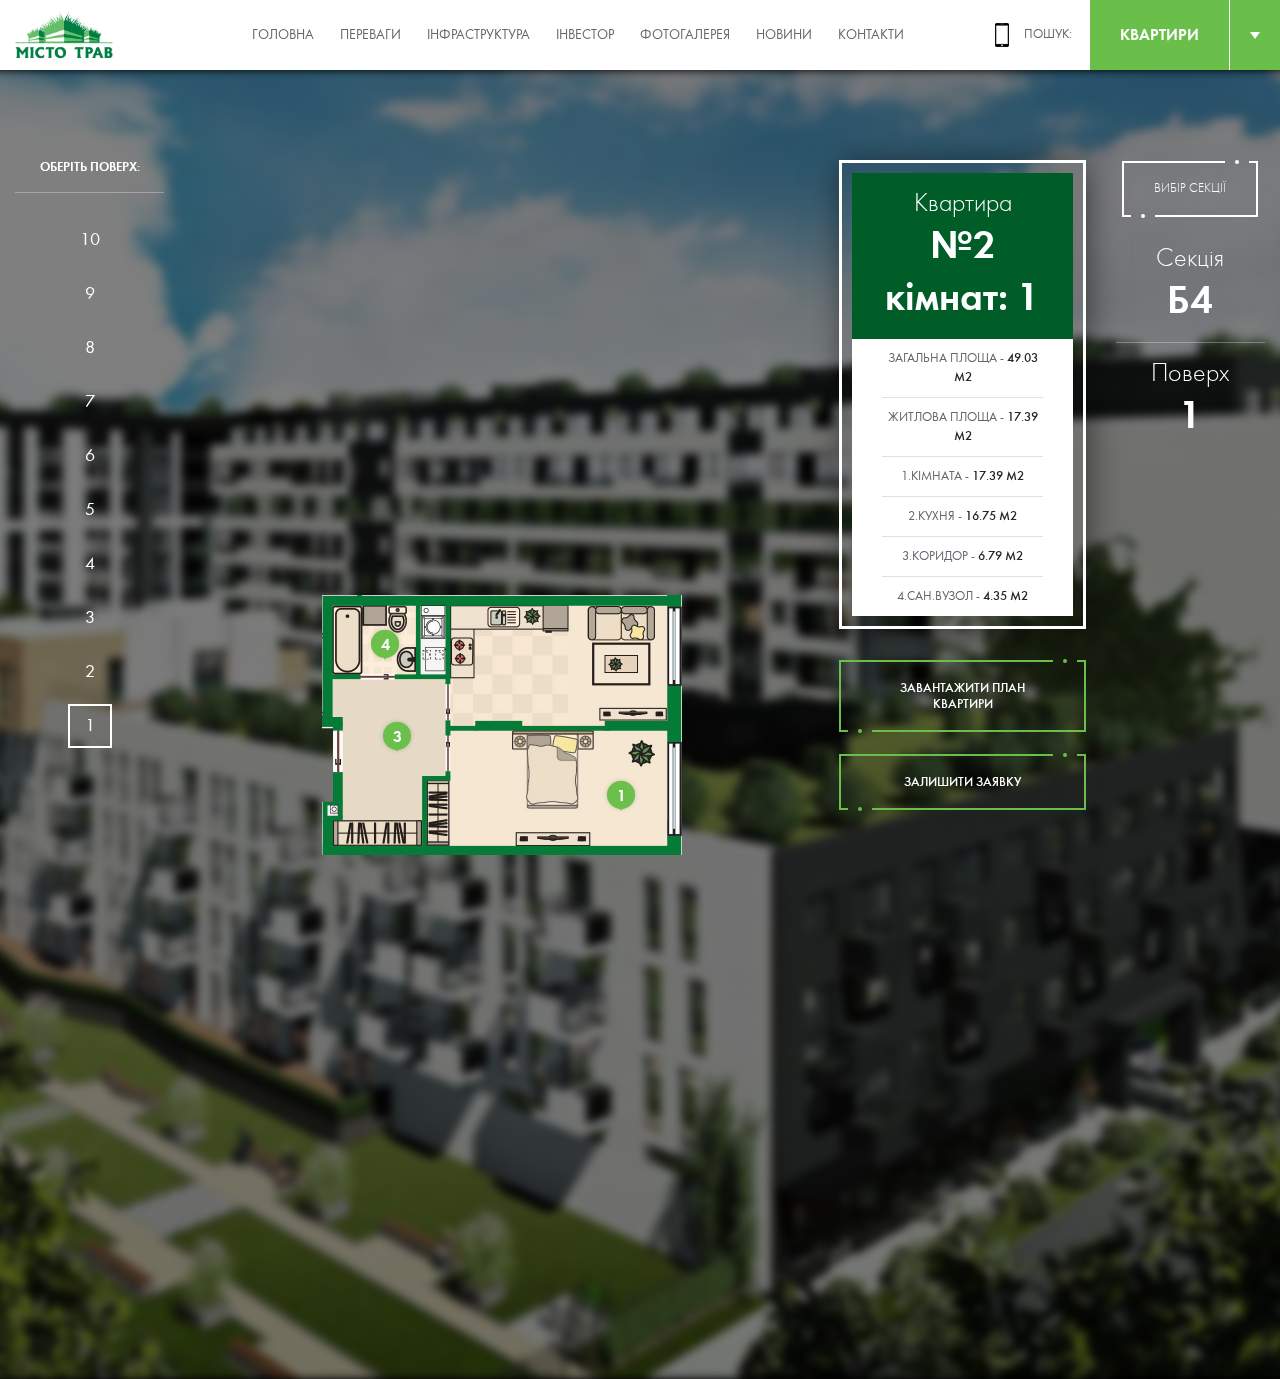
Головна (283, 35)
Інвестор (585, 35)
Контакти (871, 35)
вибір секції (1190, 188)
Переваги (370, 35)
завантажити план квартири (962, 696)
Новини (784, 35)
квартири (1159, 34)
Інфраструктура (478, 35)
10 (90, 239)
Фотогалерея (685, 35)
